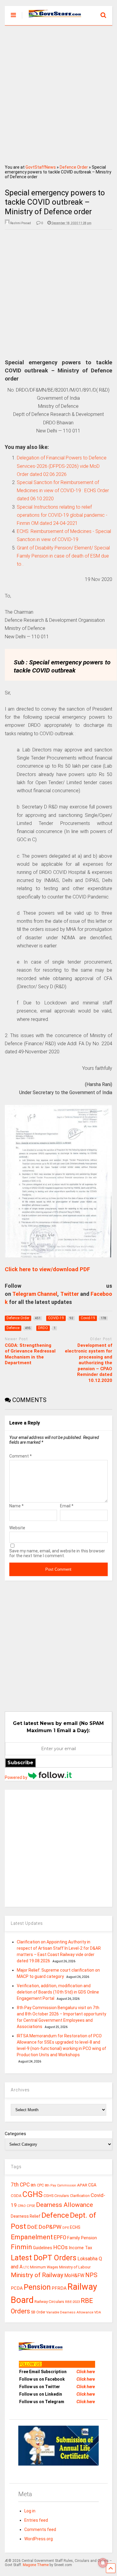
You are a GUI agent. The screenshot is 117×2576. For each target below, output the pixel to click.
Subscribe (20, 1763)
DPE (66, 2228)
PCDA (17, 2288)
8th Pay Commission (60, 2185)
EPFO (60, 2237)
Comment (21, 1456)
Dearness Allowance (64, 2205)
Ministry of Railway (37, 2275)
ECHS (75, 2227)
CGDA (16, 2196)
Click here (86, 2372)
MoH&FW (74, 2275)
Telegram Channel (35, 1294)
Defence (55, 2215)
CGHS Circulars (56, 2196)
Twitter (70, 1294)
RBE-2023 (72, 2302)
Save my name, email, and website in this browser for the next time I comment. (57, 1553)
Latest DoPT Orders (44, 2258)
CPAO (22, 2206)
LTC (26, 2267)
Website (17, 1528)
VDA (98, 2312)
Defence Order (74, 167)
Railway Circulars (49, 2302)
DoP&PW (50, 2227)
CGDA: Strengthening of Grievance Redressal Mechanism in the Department (30, 1354)
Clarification (80, 2196)
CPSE (31, 2206)
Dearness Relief (26, 2216)
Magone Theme (36, 2565)
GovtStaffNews (41, 167)
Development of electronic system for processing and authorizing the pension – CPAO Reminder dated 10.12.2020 (88, 1363)
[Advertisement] (58, 93)
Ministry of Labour (75, 2267)
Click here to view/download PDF (47, 1269)
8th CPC (37, 2185)
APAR (82, 2185)
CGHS (33, 2194)
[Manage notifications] (103, 2563)
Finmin (21, 2247)
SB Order (38, 2312)
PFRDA (59, 2288)
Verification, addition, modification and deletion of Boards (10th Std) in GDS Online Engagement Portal (58, 1992)
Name (16, 1506)
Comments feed (40, 2529)
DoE (32, 2227)
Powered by (16, 1777)
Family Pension (82, 2238)
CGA (92, 2185)
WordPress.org (39, 2539)
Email (67, 1506)
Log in (30, 2511)
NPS (91, 2275)
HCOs (60, 2247)
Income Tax (80, 2248)
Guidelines (43, 2248)
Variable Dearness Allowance (70, 2312)
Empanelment (32, 2237)
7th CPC (20, 2185)
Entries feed (36, 2520)
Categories (15, 2134)
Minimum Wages (44, 2267)
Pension (37, 2287)
